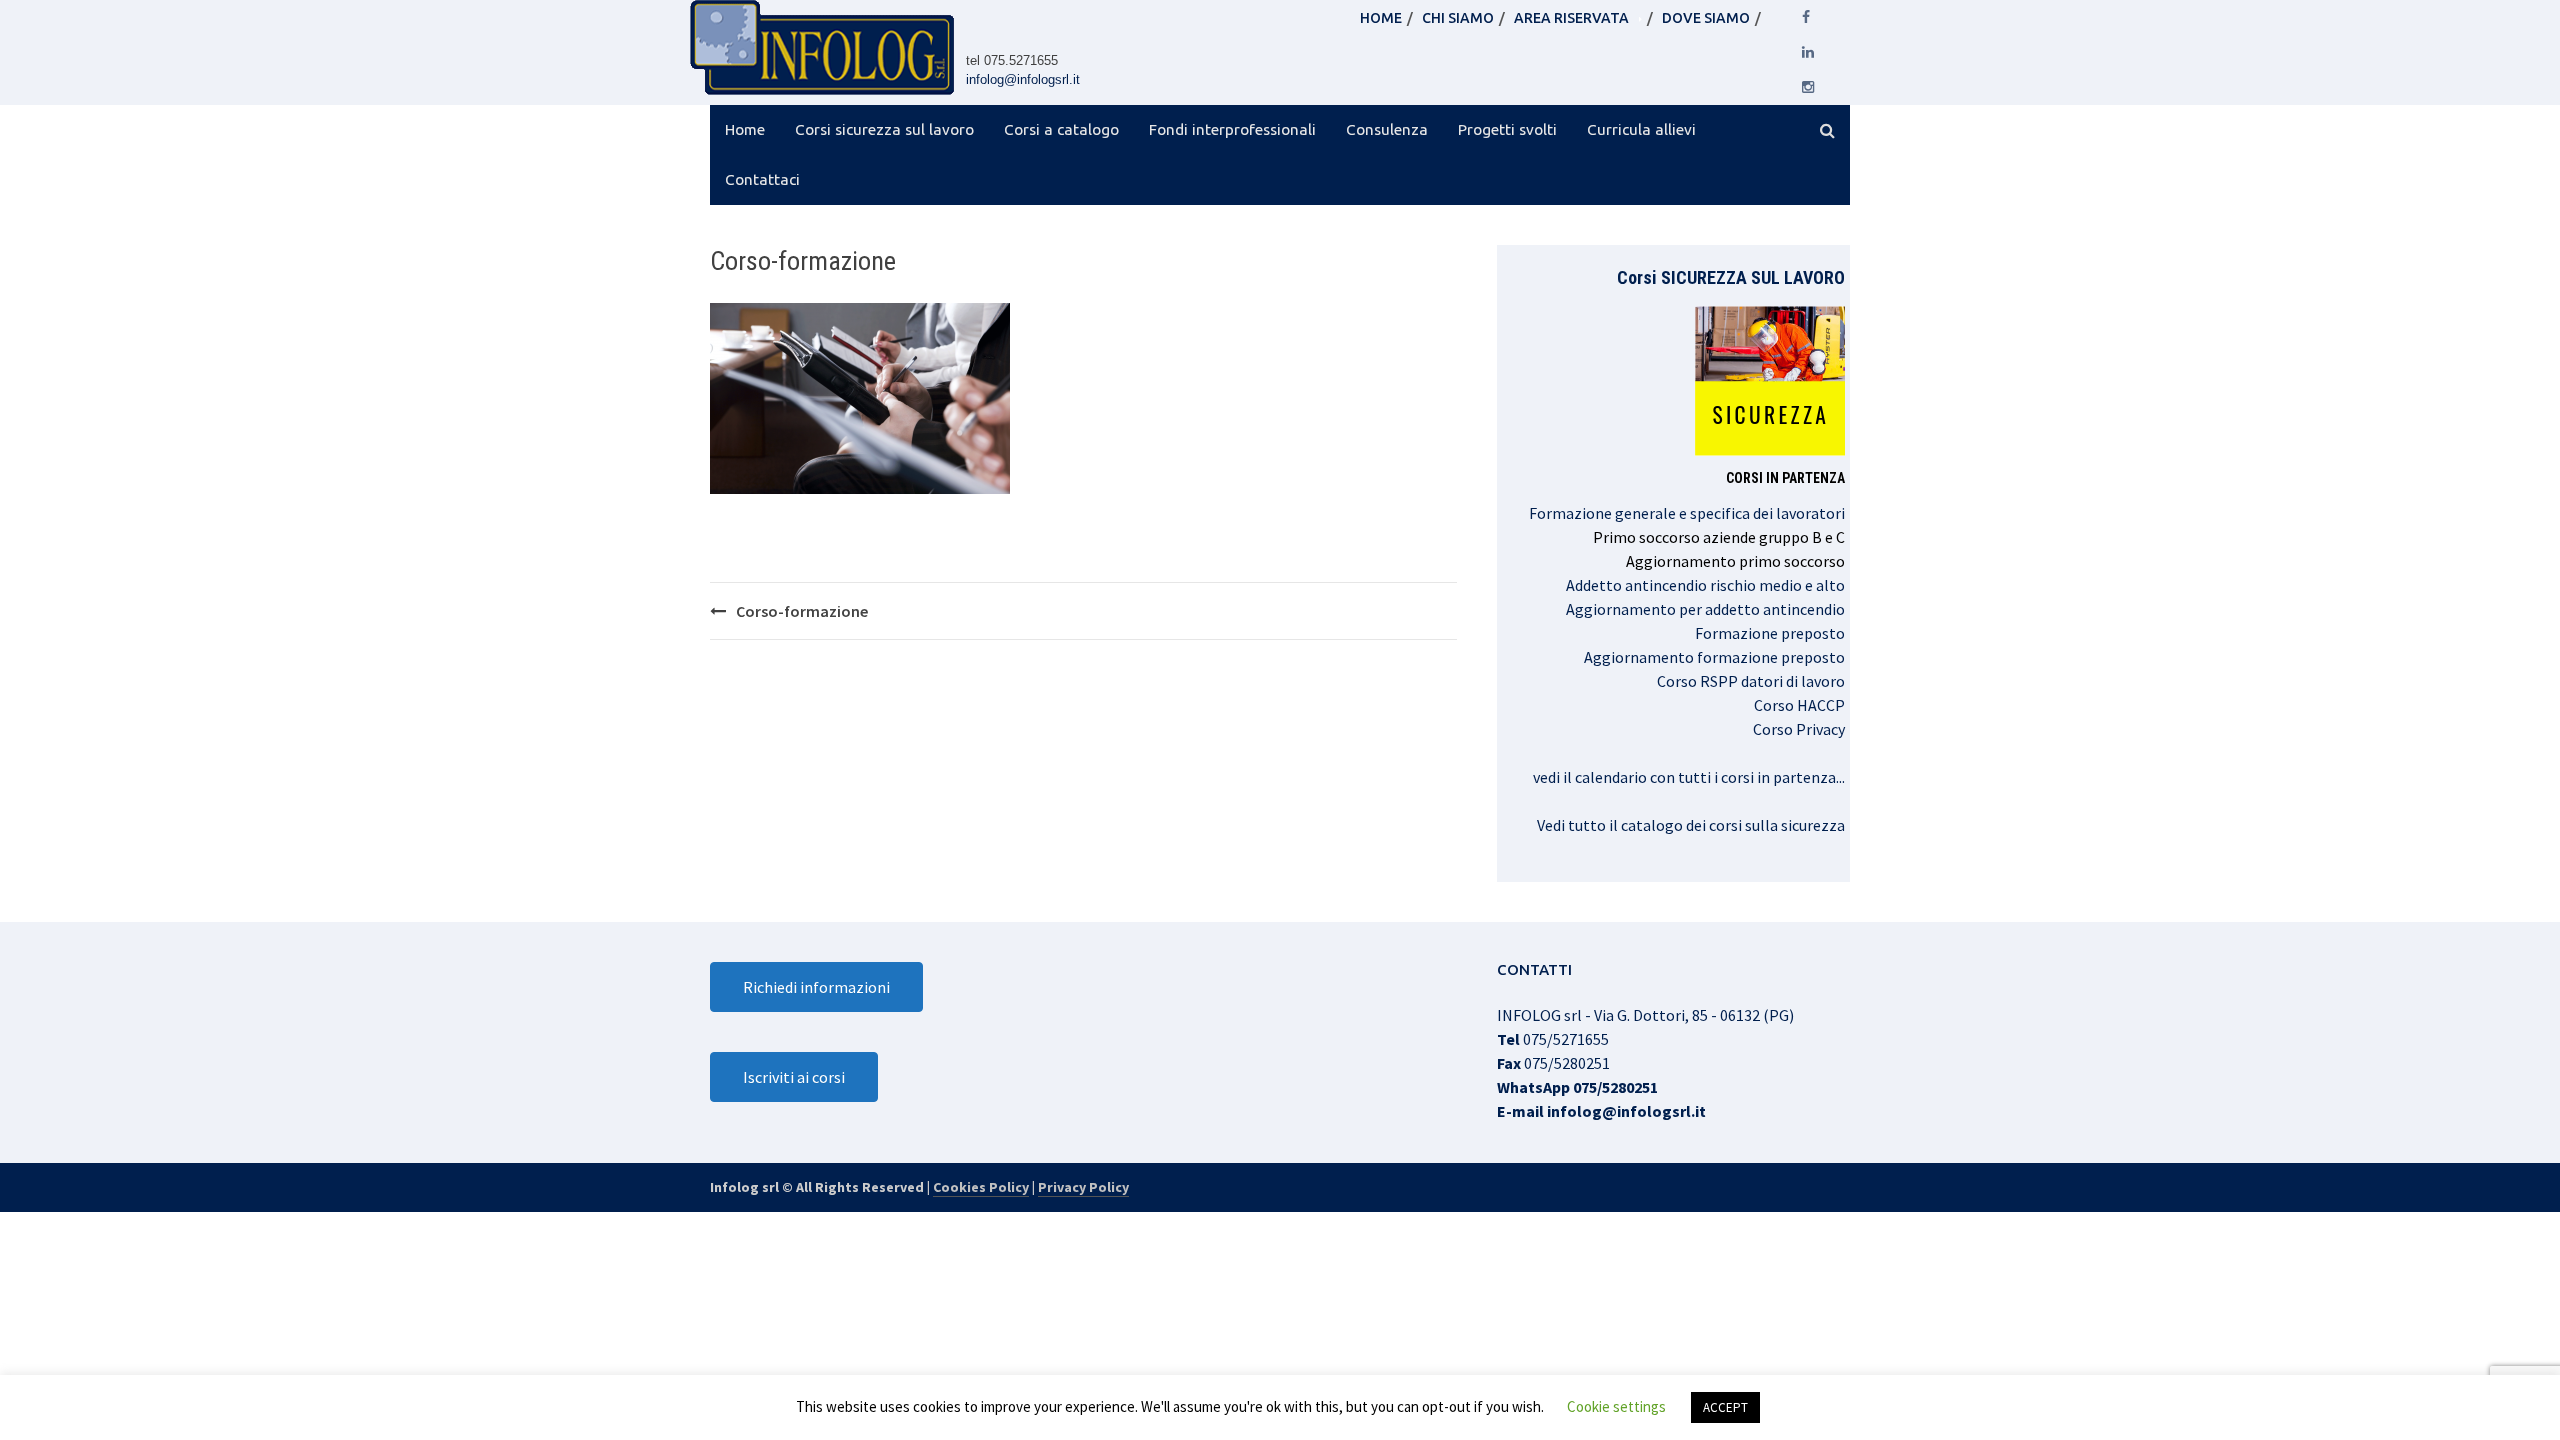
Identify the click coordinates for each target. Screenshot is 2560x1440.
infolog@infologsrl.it (1023, 79)
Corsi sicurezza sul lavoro (884, 129)
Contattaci (762, 179)
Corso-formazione (802, 611)
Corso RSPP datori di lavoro (1751, 681)
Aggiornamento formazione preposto (1714, 657)
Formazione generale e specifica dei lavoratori (1687, 513)
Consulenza (1387, 129)
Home (745, 129)
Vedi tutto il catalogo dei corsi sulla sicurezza (1691, 825)
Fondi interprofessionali (1232, 129)
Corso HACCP (1799, 705)
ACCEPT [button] (1725, 1407)
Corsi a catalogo (1061, 129)
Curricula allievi (1641, 129)
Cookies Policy (981, 1187)
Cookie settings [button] (1616, 1406)
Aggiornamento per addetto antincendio (1705, 609)
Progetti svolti (1507, 129)
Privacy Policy (1083, 1187)
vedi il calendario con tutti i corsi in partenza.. (1687, 777)
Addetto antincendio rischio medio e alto (1705, 585)
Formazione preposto (1770, 633)
